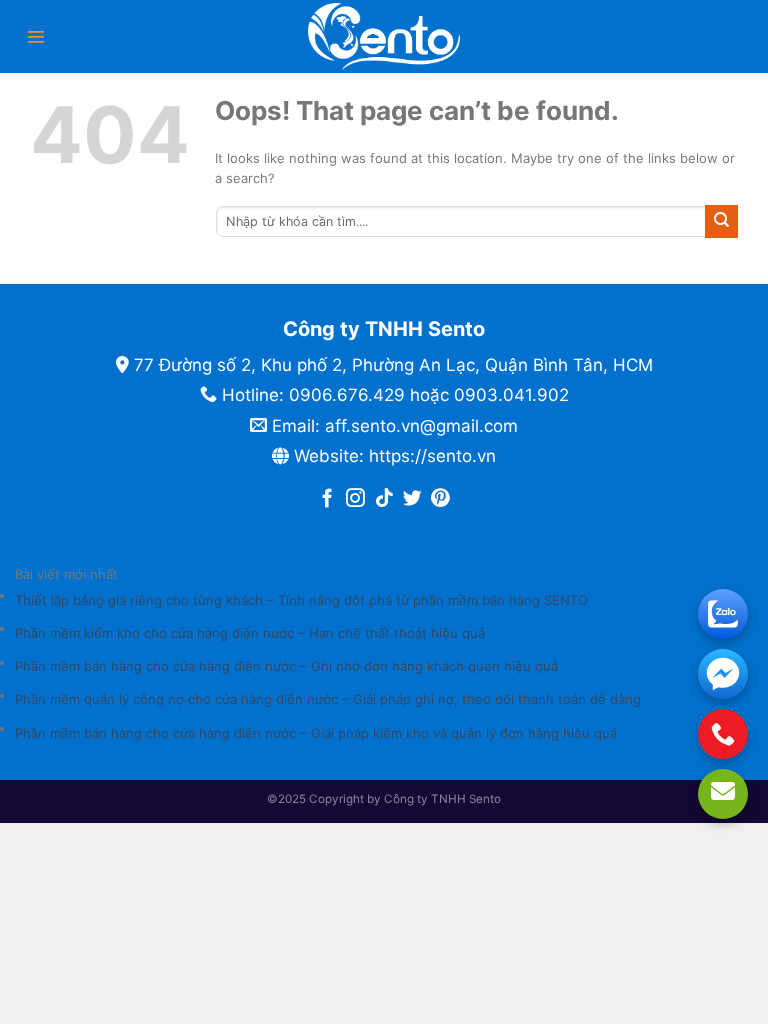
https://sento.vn (432, 456)
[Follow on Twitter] (412, 499)
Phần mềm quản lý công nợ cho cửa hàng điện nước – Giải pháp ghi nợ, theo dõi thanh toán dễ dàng (328, 699)
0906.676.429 (347, 395)
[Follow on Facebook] (327, 499)
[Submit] (721, 221)
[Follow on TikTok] (384, 499)
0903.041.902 (511, 395)
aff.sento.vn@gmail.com (421, 426)
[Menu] (36, 37)
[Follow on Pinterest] (440, 499)
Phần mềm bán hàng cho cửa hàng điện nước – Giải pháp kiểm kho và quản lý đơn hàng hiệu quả (316, 733)
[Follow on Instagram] (355, 499)
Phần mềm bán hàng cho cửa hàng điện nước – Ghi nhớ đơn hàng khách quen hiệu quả (286, 666)
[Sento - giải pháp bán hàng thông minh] (384, 36)
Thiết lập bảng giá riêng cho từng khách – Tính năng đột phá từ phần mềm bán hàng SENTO (301, 600)
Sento (485, 799)
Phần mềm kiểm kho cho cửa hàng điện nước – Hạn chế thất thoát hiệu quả (250, 633)
